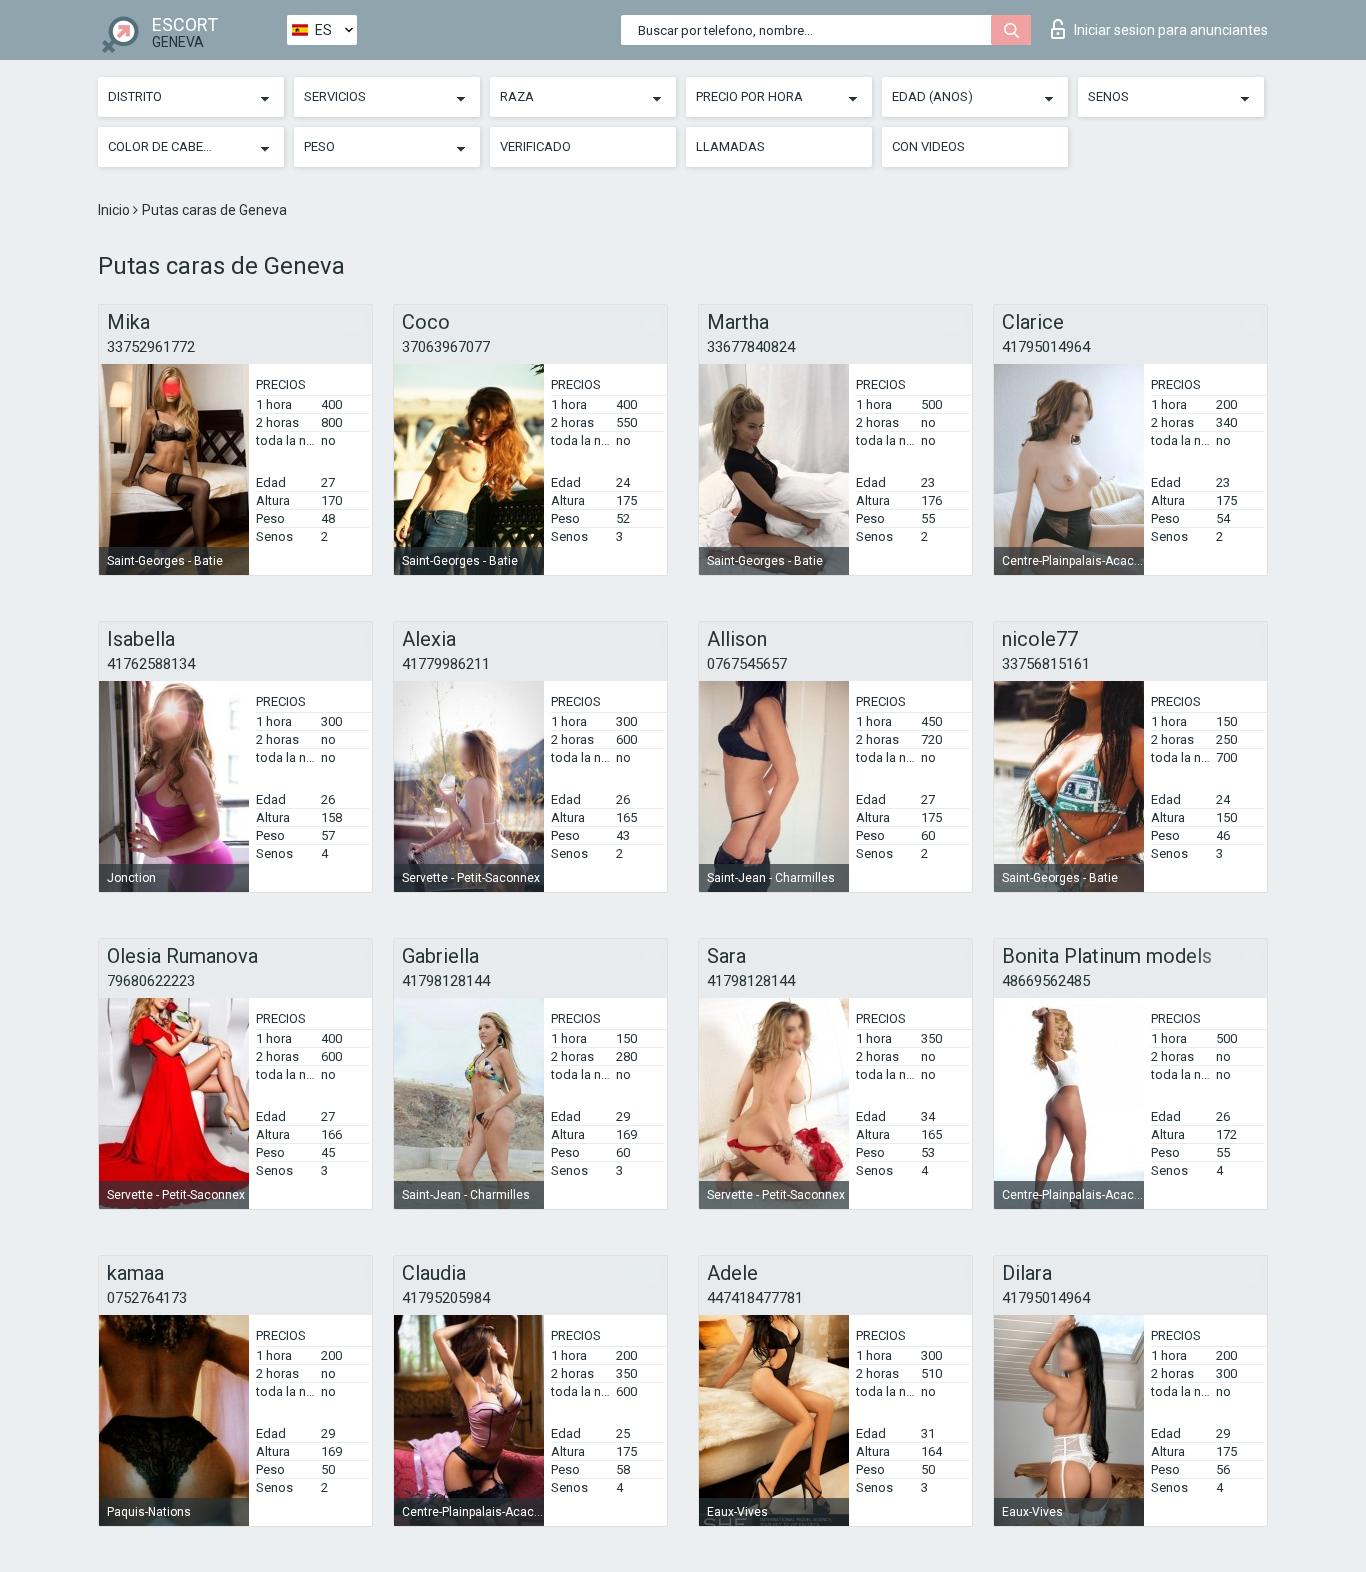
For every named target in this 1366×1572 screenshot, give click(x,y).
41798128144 (446, 981)
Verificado (535, 146)
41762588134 (151, 664)
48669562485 (1046, 981)
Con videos (928, 146)
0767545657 (747, 664)
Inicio (115, 210)
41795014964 (1046, 347)
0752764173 (147, 1298)
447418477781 (755, 1298)
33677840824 (751, 347)
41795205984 (446, 1298)
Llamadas (730, 146)
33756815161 (1046, 664)
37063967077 (446, 347)
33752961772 (151, 347)
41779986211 (446, 664)
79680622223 (151, 981)
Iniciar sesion (1171, 30)
